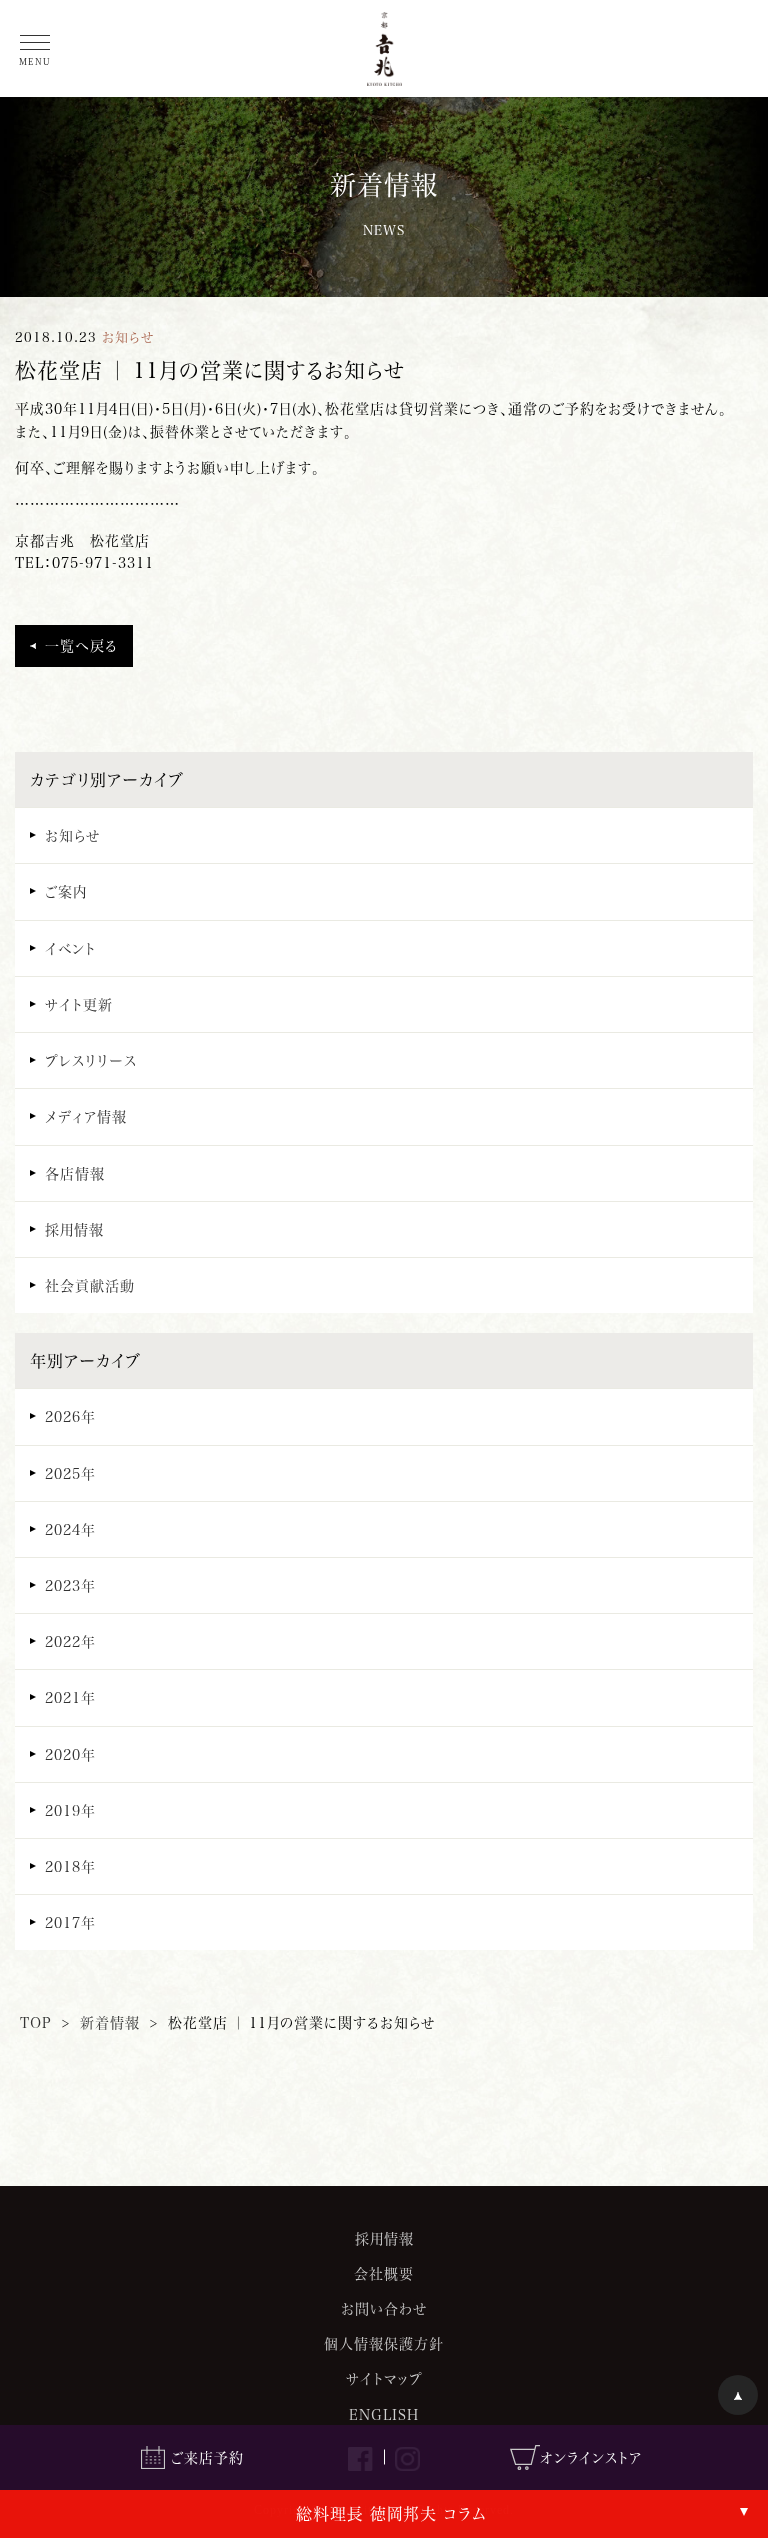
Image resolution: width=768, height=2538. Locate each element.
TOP (36, 2022)
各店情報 (75, 1173)
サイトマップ (384, 2378)
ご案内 (66, 891)
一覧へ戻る (81, 645)
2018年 (70, 1866)
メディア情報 (86, 1116)
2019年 (70, 1810)
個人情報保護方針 (384, 2343)
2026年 (70, 1416)
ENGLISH (384, 2414)
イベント (70, 948)
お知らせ (72, 835)
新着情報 (110, 2022)
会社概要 (384, 2273)
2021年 (70, 1697)
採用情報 (74, 1229)
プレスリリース (91, 1060)
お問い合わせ (384, 2308)
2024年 (70, 1529)
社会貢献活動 (90, 1285)
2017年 (70, 1922)
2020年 (70, 1754)
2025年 (70, 1473)
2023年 (70, 1585)
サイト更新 (79, 1004)
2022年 (70, 1641)
